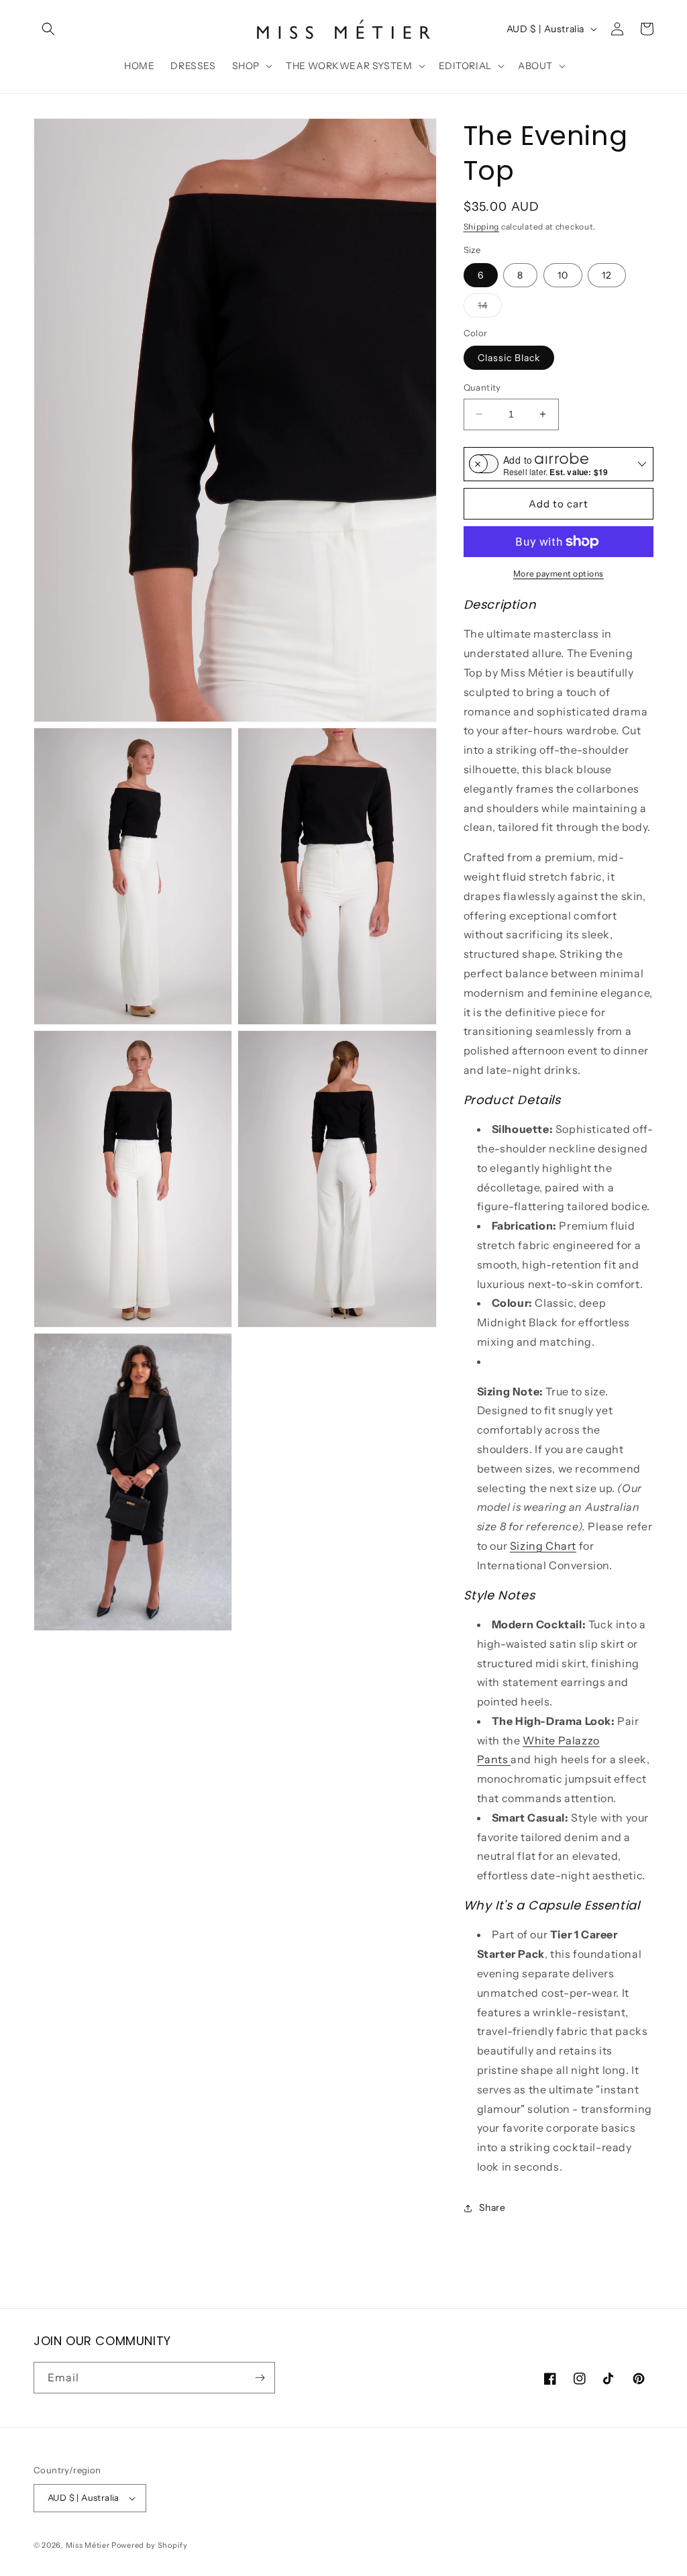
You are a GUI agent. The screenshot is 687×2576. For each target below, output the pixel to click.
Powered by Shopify (150, 2545)
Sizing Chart (543, 1546)
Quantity (482, 387)
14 (490, 308)
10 (563, 275)
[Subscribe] (260, 2378)
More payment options (559, 574)
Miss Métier (88, 2545)
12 (607, 275)
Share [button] (492, 2208)
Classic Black (509, 358)
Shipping (482, 227)
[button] (48, 29)
